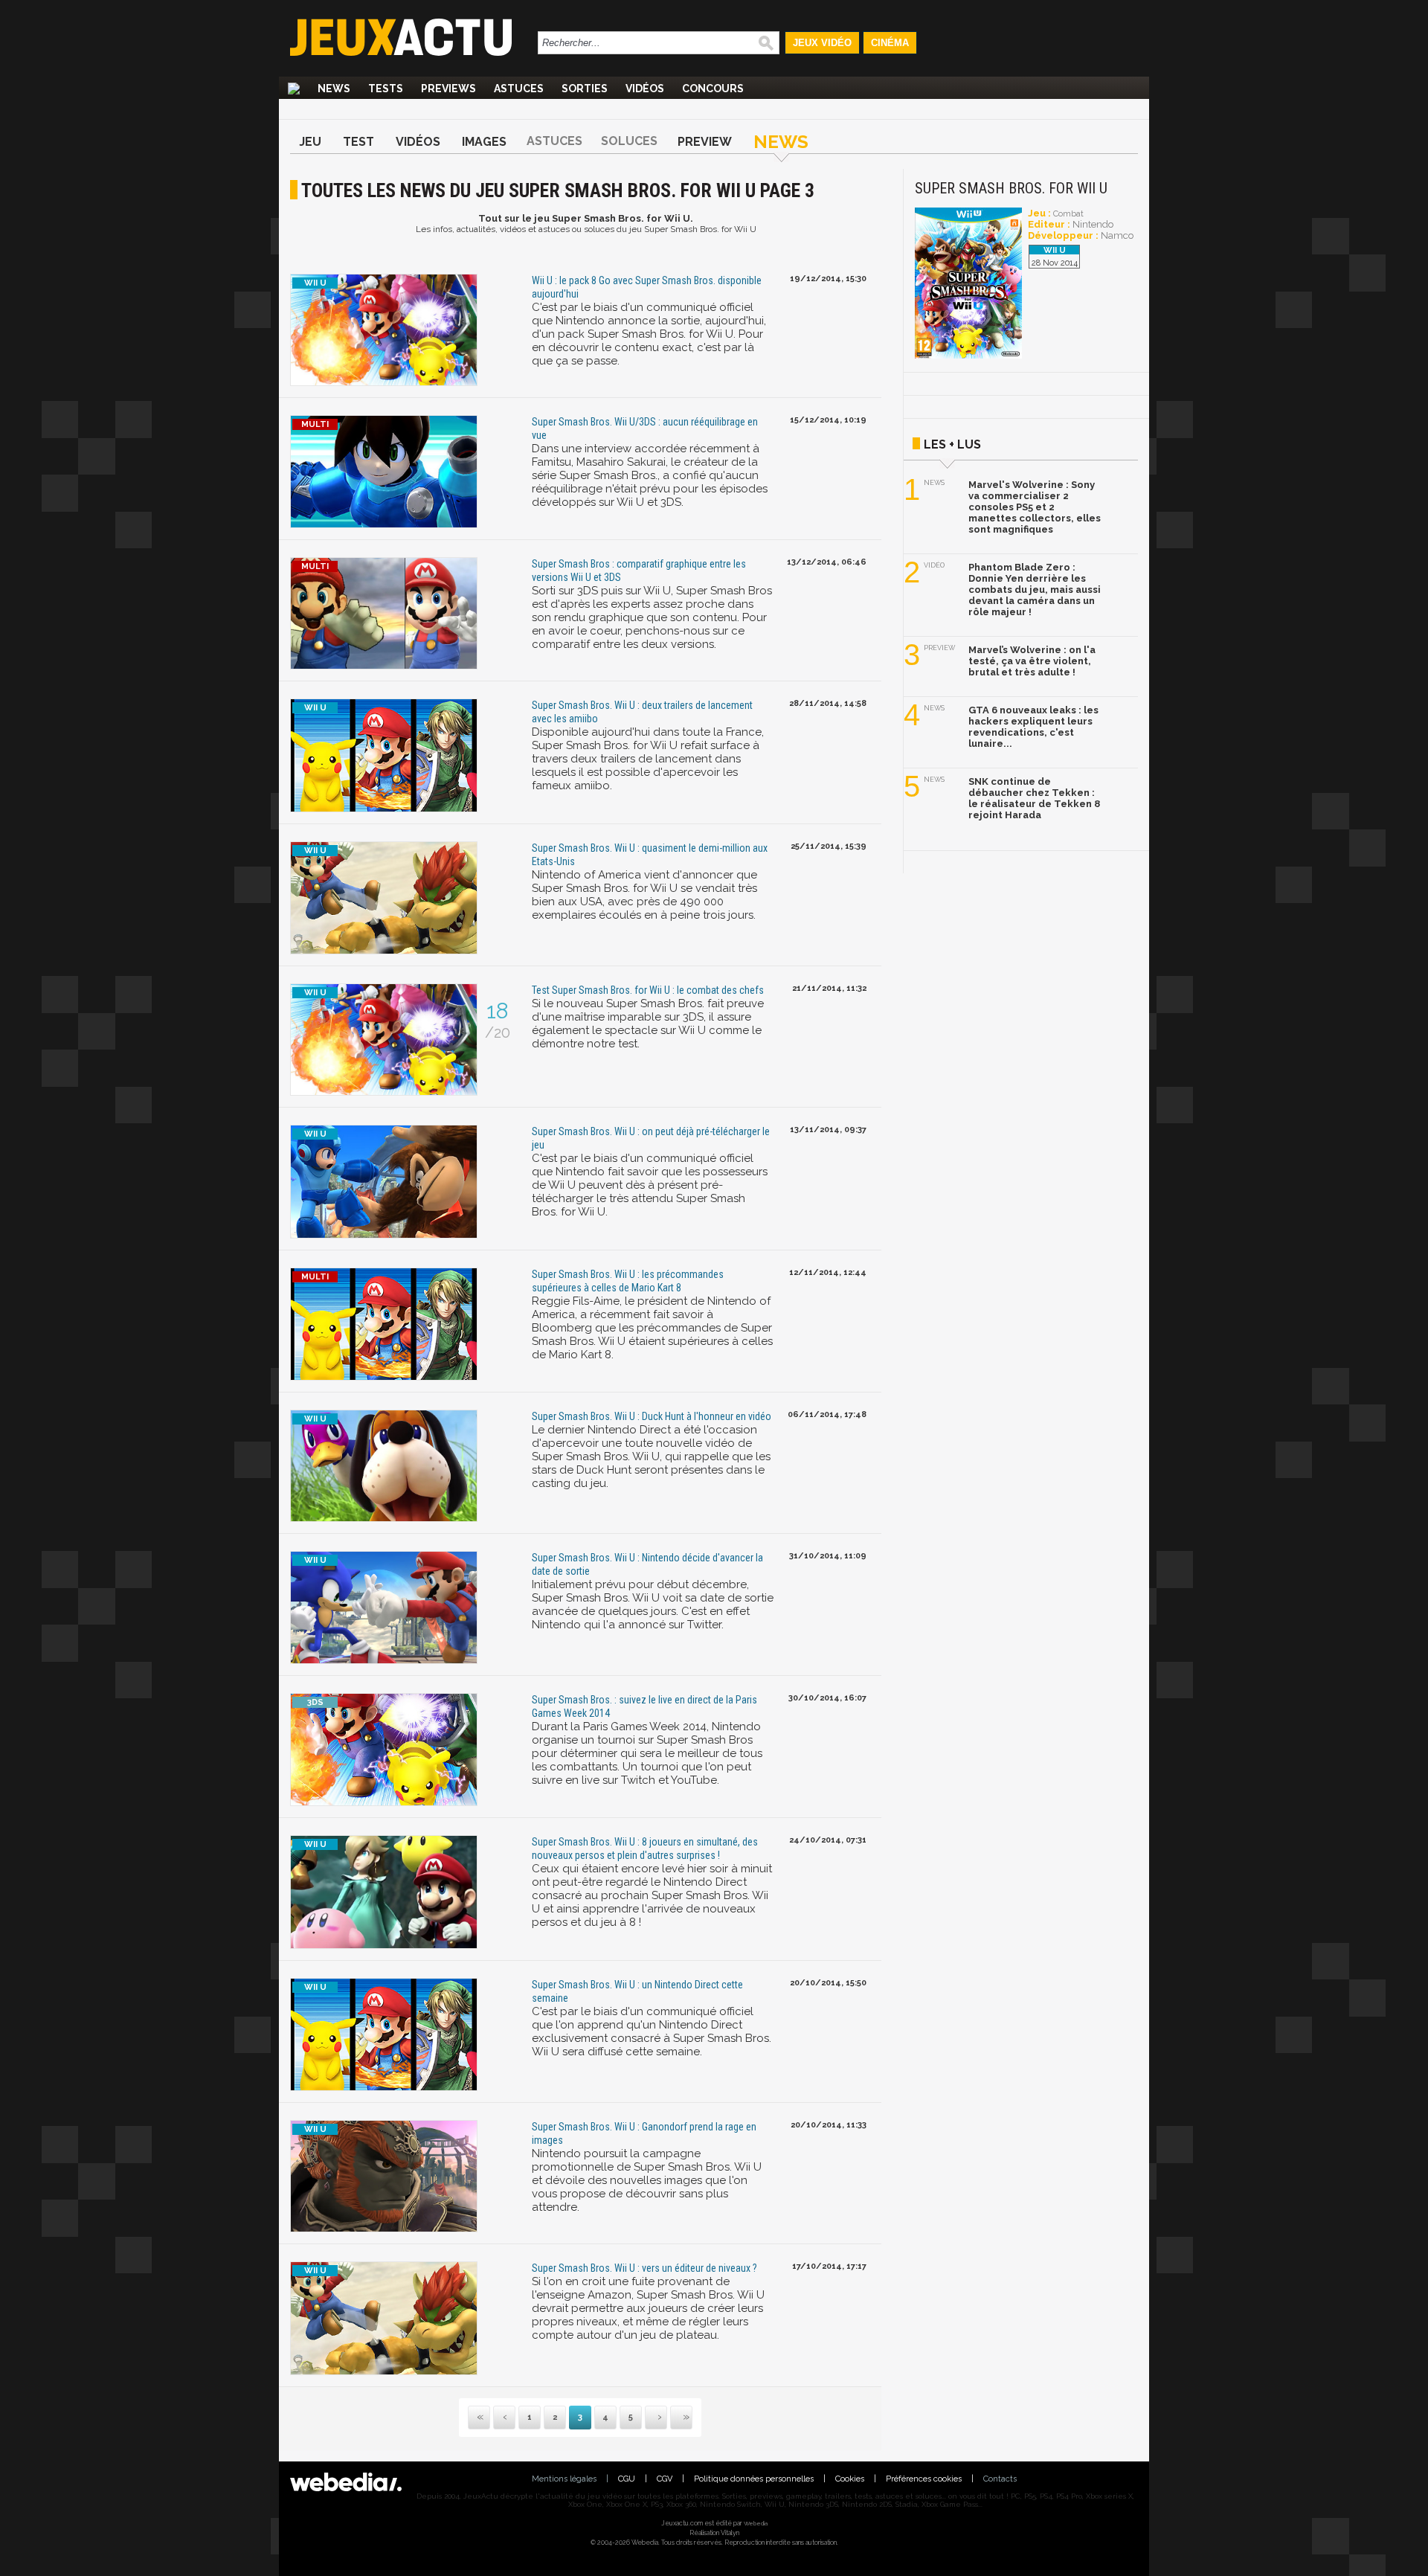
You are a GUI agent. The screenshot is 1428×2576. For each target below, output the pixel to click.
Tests (386, 89)
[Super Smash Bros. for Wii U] (968, 356)
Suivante (646, 2418)
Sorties (585, 89)
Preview (705, 142)
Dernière (672, 2418)
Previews (448, 89)
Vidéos (645, 89)
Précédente (504, 2418)
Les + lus (952, 444)
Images (484, 142)
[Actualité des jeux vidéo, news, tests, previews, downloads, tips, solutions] (294, 89)
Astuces (519, 89)
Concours (713, 89)
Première (479, 2418)
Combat (1068, 214)
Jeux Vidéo (822, 43)
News (334, 89)
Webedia (756, 2523)
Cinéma (890, 43)
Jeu (310, 142)
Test (358, 142)
